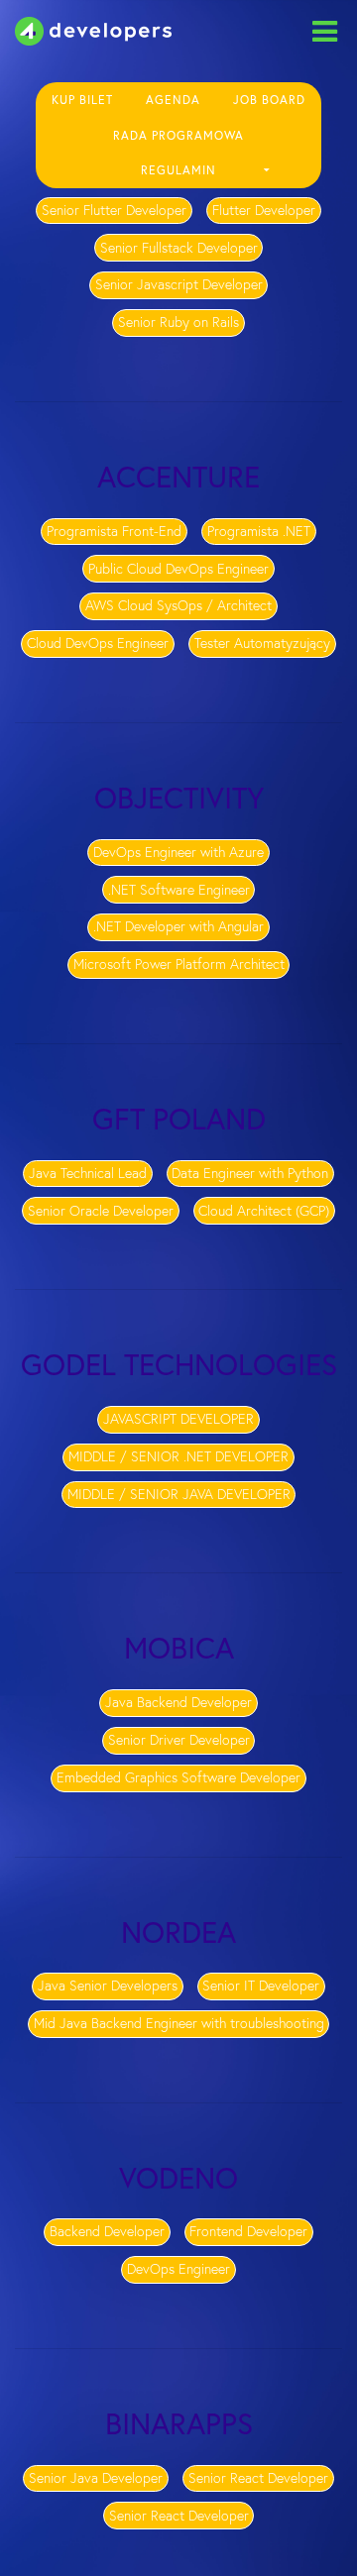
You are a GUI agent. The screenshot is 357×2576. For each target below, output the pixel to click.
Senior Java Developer (96, 2478)
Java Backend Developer (178, 1702)
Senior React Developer (258, 2478)
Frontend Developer (248, 2231)
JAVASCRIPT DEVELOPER (178, 1419)
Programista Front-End (114, 531)
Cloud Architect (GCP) (264, 1211)
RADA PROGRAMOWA (178, 136)
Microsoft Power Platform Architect (179, 964)
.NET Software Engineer (179, 890)
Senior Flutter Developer (114, 210)
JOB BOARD (269, 100)
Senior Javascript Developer (179, 284)
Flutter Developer (264, 210)
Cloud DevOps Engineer (98, 643)
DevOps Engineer (178, 2269)
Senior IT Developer (261, 1986)
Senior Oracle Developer (101, 1211)
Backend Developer (107, 2231)
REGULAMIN (178, 170)
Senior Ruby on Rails (178, 322)
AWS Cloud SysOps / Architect (178, 605)
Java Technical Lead (88, 1173)
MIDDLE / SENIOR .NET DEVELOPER (178, 1456)
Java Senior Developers (108, 1986)
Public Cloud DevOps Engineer (178, 569)
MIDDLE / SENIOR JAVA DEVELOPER (179, 1494)
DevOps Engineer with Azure (178, 852)
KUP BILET (82, 100)
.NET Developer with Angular (178, 926)
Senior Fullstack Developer (179, 248)
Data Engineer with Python (250, 1173)
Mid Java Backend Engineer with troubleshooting (179, 2023)
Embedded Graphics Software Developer (178, 1777)
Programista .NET (259, 531)
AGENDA (173, 100)
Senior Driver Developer (179, 1740)
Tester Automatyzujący (262, 643)
